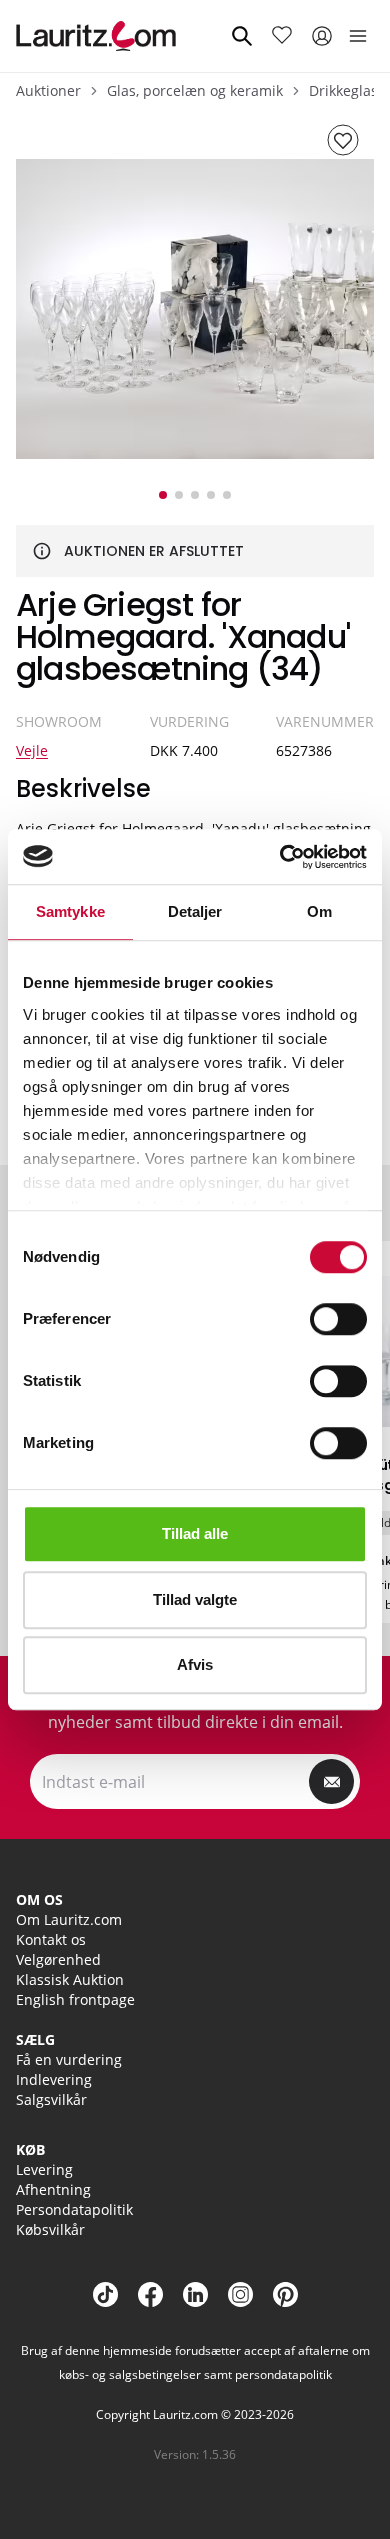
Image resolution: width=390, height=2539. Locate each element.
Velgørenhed (58, 1959)
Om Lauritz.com (69, 1919)
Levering (44, 2169)
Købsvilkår (50, 2229)
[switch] (338, 1319)
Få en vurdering (69, 2059)
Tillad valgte (195, 1599)
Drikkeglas (343, 90)
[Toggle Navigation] (358, 36)
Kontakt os (51, 1939)
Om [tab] (319, 911)
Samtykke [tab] (70, 911)
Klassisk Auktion (70, 1979)
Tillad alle (195, 1533)
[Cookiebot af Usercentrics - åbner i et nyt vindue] (280, 857)
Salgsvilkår (51, 2099)
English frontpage (75, 1999)
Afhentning (53, 2189)
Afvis (195, 1664)
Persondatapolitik (74, 2209)
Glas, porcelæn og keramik (195, 90)
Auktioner (48, 90)
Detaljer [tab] (195, 911)
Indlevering (54, 2079)
